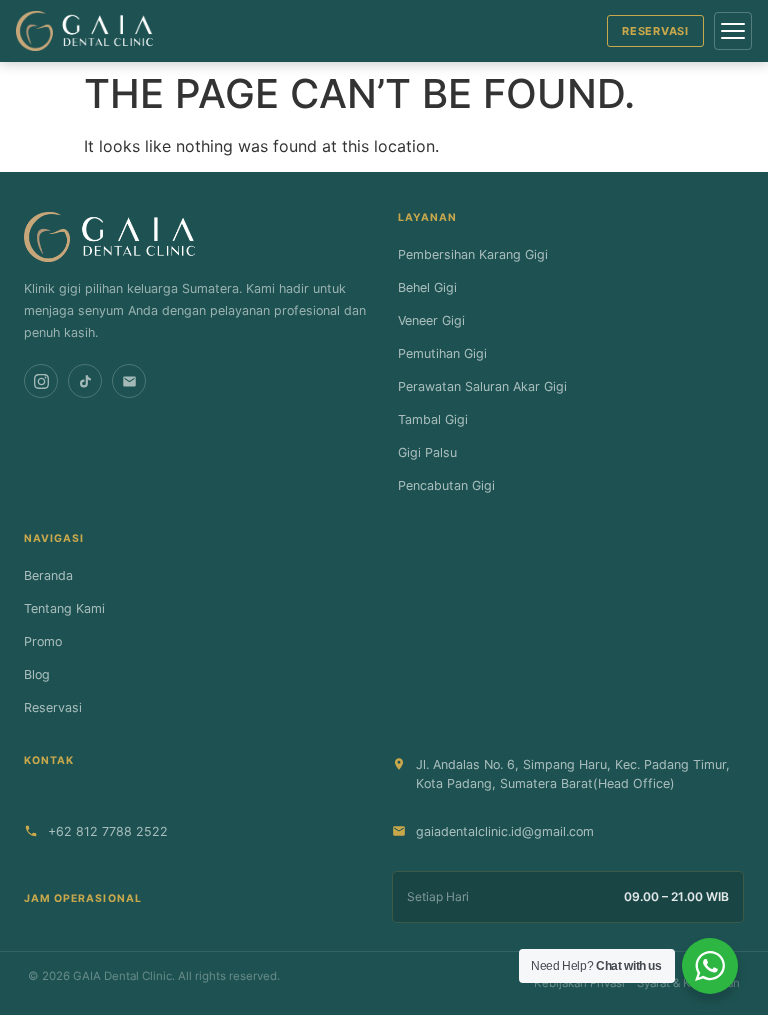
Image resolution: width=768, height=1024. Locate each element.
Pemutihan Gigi (442, 353)
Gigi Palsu (427, 452)
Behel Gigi (427, 287)
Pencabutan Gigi (446, 485)
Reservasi (655, 31)
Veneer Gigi (431, 320)
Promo (43, 641)
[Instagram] (41, 381)
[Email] (129, 381)
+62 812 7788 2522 (108, 831)
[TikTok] (85, 381)
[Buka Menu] (733, 31)
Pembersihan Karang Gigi (473, 254)
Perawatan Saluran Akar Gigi (482, 386)
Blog (37, 674)
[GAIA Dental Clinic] (84, 31)
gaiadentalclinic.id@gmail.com (505, 831)
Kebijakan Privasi (579, 983)
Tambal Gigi (433, 419)
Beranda (48, 575)
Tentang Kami (64, 608)
